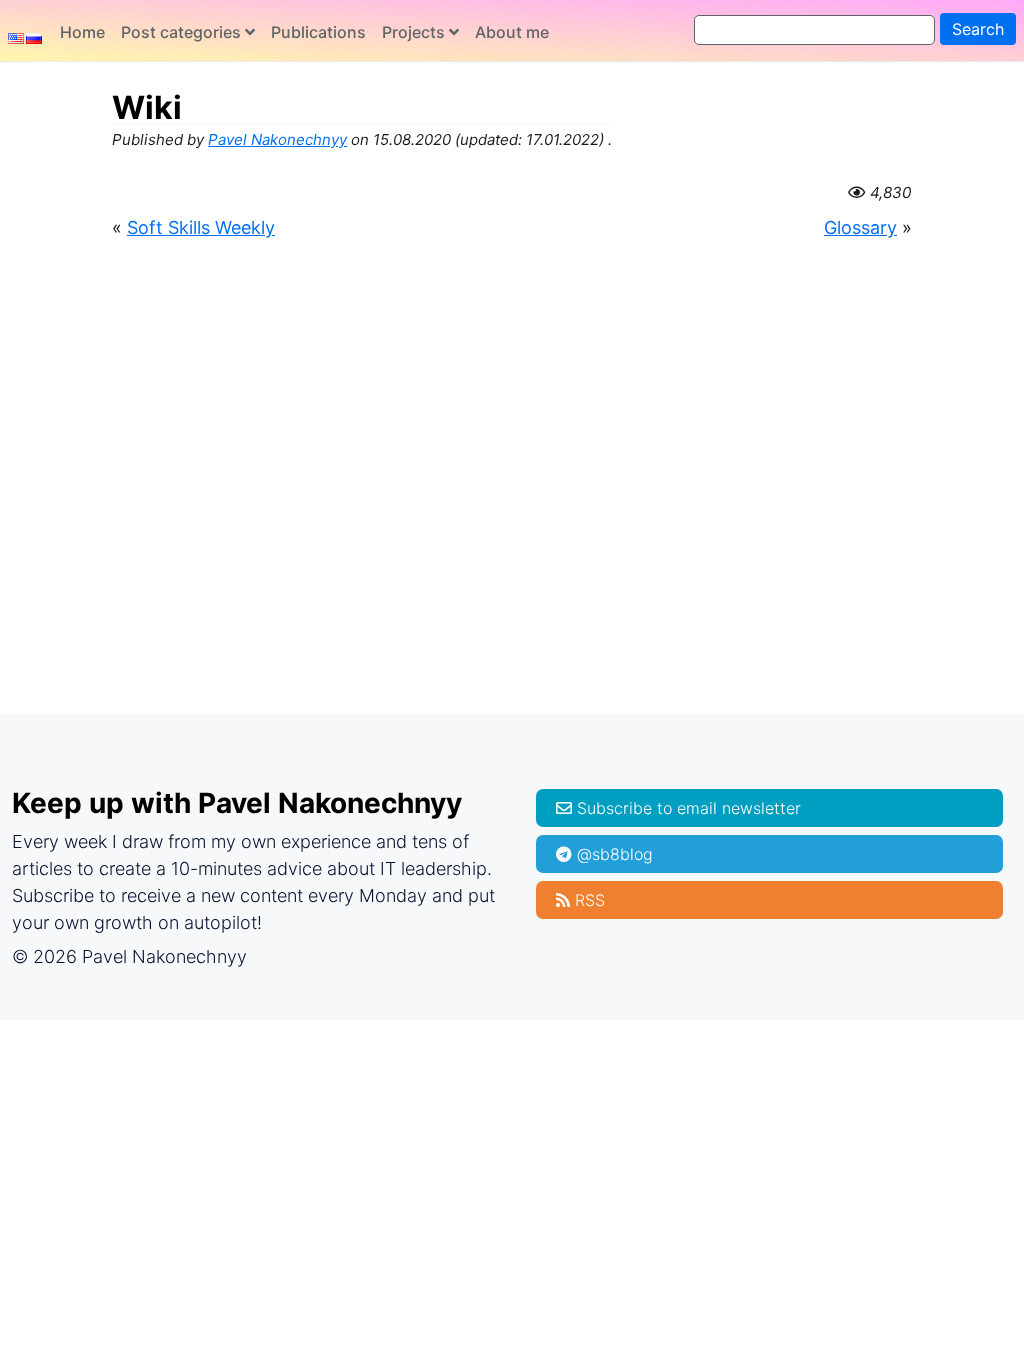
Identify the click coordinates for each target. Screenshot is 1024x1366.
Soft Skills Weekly (201, 227)
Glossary (860, 227)
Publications (318, 32)
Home (82, 32)
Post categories (181, 32)
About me (512, 32)
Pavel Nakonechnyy (277, 139)
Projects (413, 32)
